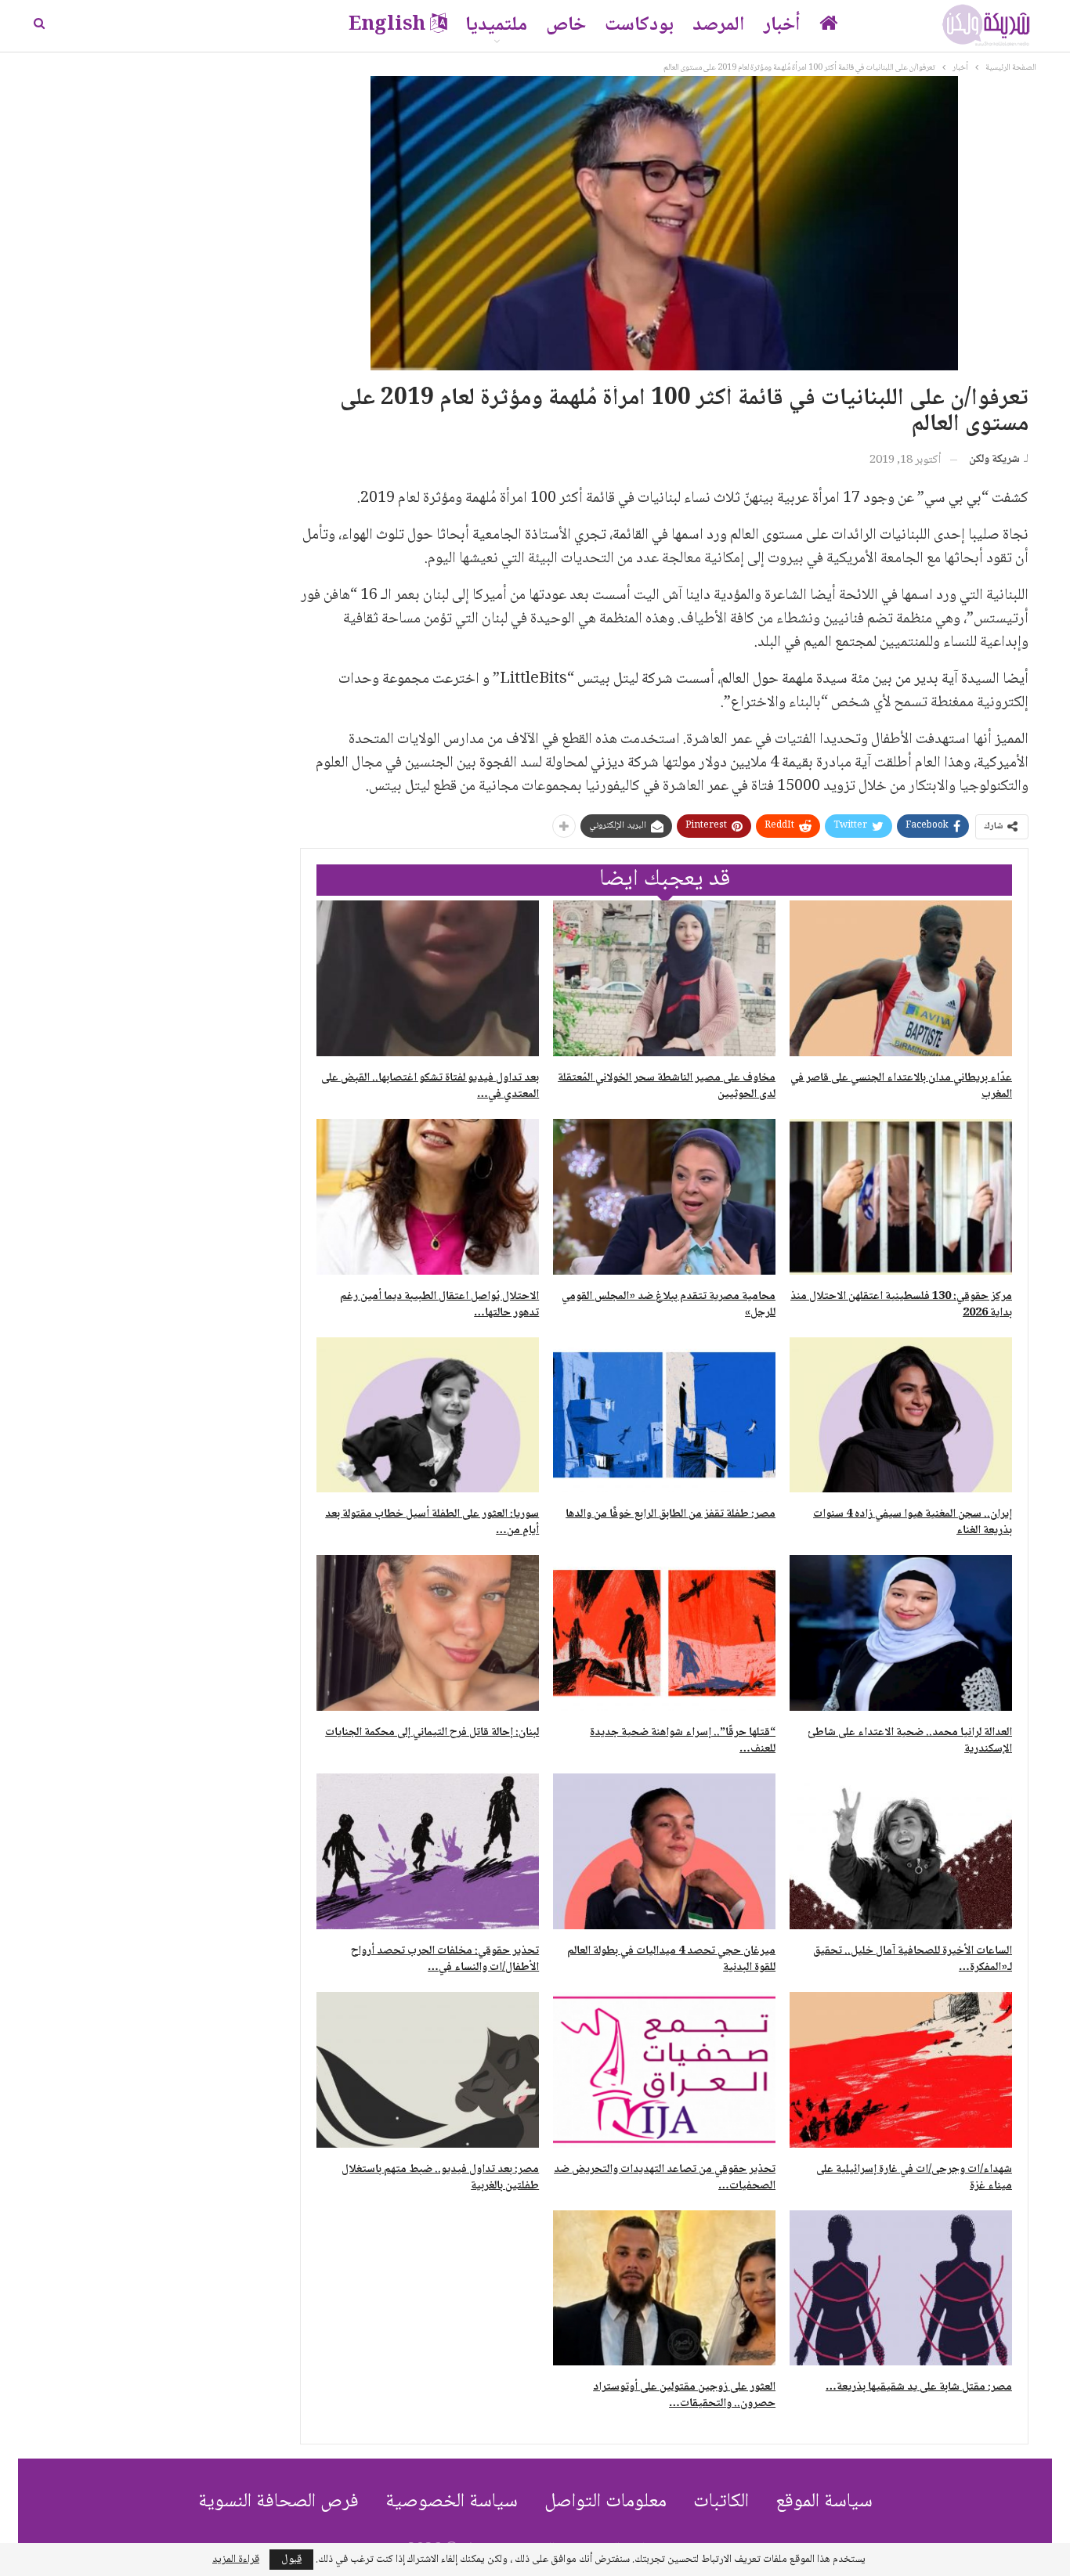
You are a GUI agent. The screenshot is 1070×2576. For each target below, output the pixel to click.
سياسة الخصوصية (452, 2502)
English (387, 25)
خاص (566, 25)
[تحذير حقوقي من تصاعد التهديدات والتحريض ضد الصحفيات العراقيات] (664, 2070)
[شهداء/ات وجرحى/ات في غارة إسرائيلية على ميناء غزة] (901, 2070)
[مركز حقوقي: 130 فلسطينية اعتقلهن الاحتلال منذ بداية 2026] (901, 1197)
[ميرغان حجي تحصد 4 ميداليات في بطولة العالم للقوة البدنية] (664, 1851)
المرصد (719, 25)
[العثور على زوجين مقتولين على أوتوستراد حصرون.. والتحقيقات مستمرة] (664, 2288)
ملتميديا (496, 25)
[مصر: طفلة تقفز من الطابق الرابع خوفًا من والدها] (664, 1415)
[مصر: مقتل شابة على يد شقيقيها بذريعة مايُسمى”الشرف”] (901, 2288)
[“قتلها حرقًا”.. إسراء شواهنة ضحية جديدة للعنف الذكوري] (664, 1633)
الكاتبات (721, 2502)
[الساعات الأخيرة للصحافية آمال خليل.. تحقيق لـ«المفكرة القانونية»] (901, 1851)
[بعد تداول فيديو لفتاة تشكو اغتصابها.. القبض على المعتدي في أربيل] (428, 978)
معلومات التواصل (605, 2502)
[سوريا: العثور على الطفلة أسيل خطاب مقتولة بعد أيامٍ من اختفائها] (428, 1415)
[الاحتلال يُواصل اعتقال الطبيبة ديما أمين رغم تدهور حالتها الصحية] (428, 1197)
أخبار (782, 25)
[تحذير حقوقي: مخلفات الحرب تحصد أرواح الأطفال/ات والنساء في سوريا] (428, 1851)
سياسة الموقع (824, 2502)
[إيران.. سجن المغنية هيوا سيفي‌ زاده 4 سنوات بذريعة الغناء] (901, 1415)
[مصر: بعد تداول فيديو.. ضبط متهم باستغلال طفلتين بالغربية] (428, 2070)
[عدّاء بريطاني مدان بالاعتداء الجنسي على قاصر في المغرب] (901, 978)
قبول (291, 2560)
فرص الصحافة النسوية (278, 2502)
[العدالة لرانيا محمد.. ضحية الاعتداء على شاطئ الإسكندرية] (901, 1633)
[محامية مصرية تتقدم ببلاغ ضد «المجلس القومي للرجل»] (664, 1197)
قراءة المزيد (236, 2560)
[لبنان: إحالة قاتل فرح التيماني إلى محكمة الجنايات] (428, 1633)
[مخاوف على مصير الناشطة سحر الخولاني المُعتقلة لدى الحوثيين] (664, 978)
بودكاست (639, 25)
